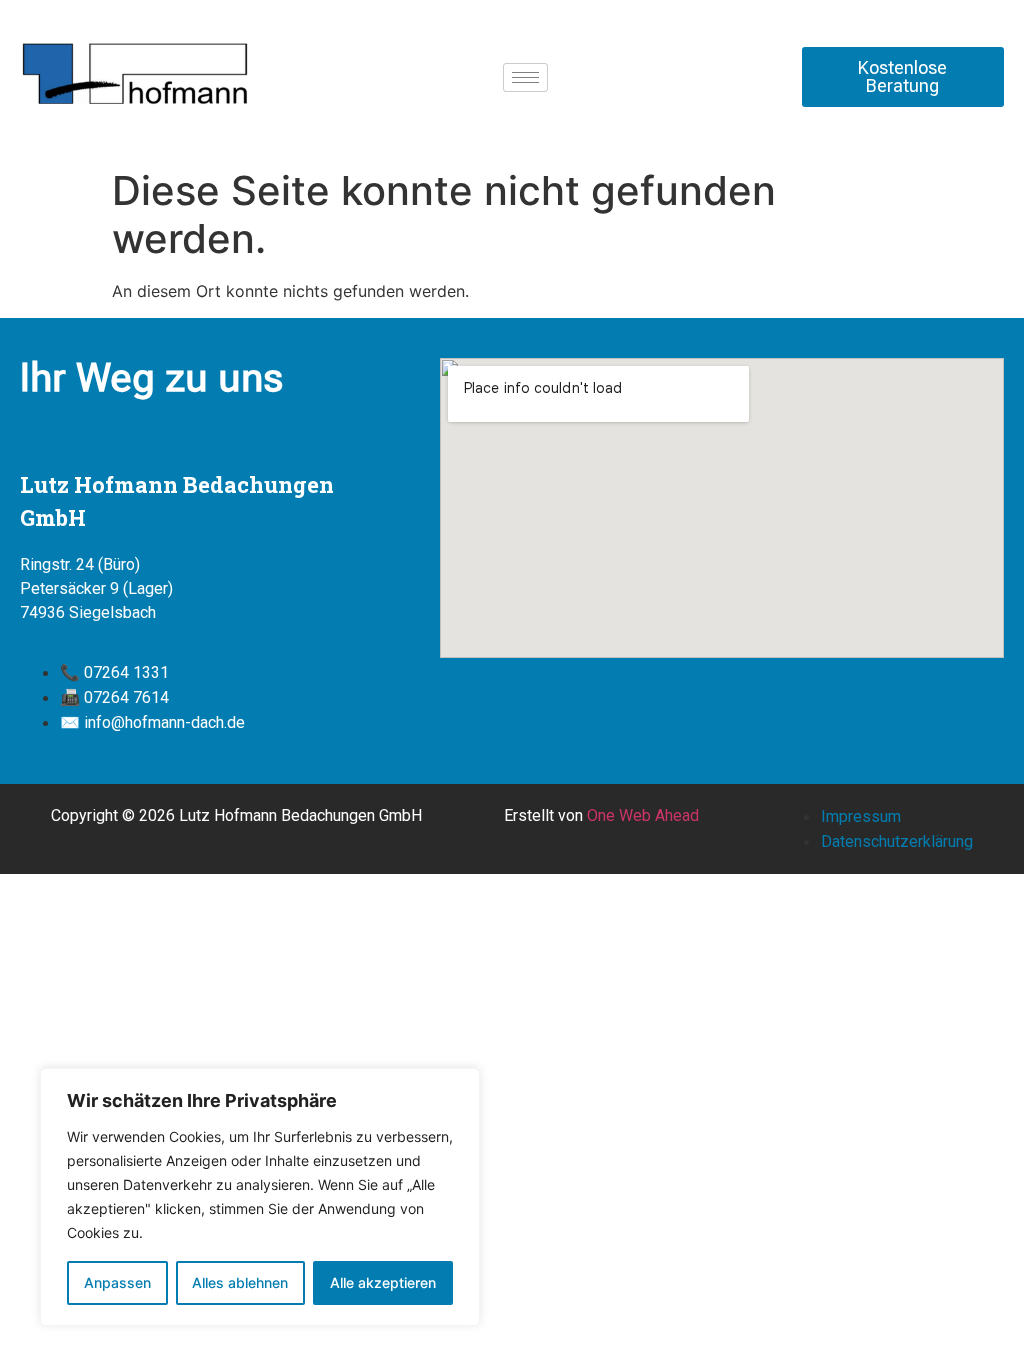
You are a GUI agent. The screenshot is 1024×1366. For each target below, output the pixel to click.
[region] (260, 1197)
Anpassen (117, 1282)
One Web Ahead (643, 815)
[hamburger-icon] (525, 77)
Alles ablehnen (240, 1282)
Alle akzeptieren (383, 1282)
